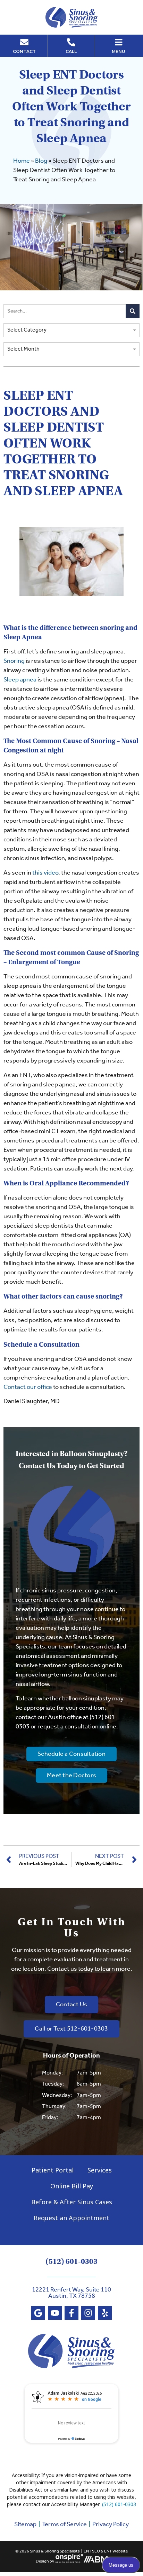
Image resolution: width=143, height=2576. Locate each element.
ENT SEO (92, 2551)
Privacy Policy (111, 2524)
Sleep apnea (20, 680)
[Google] (38, 2313)
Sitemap (25, 2524)
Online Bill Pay (72, 2186)
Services (100, 2170)
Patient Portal (53, 2170)
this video (45, 873)
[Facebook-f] (71, 2313)
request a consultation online (77, 1727)
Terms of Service (64, 2524)
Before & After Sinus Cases (72, 2202)
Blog (41, 161)
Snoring (14, 661)
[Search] (133, 311)
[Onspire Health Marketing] (69, 2562)
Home (22, 161)
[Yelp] (105, 2313)
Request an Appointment (71, 2218)
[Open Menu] (119, 42)
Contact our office (28, 1387)
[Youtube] (55, 2313)
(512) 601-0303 (71, 2261)
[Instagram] (88, 2313)
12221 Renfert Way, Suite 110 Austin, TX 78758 (71, 2293)
